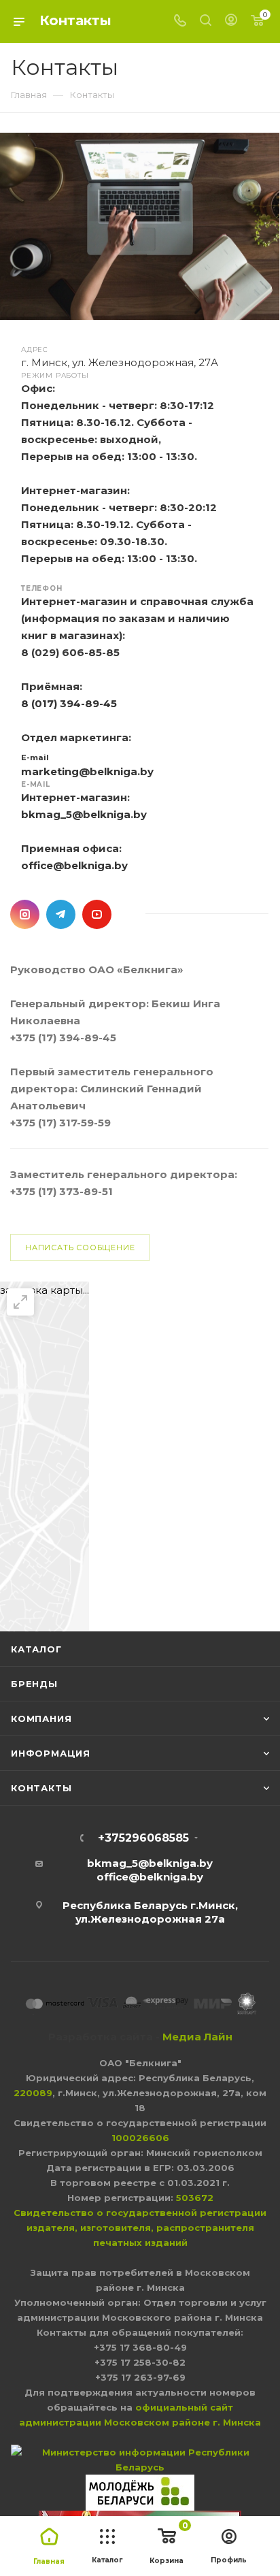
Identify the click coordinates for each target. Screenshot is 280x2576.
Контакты (41, 1788)
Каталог (36, 1649)
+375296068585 (143, 1838)
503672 (195, 2198)
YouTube (97, 914)
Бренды (34, 1684)
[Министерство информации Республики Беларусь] (140, 2459)
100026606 (140, 2138)
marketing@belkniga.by (87, 771)
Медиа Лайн (197, 2037)
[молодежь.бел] (140, 2492)
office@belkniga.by (74, 865)
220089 (33, 2093)
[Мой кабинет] (231, 21)
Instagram (25, 914)
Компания (41, 1718)
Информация (51, 1753)
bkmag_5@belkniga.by (84, 814)
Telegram (61, 914)
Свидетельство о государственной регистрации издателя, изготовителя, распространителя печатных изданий (140, 2228)
